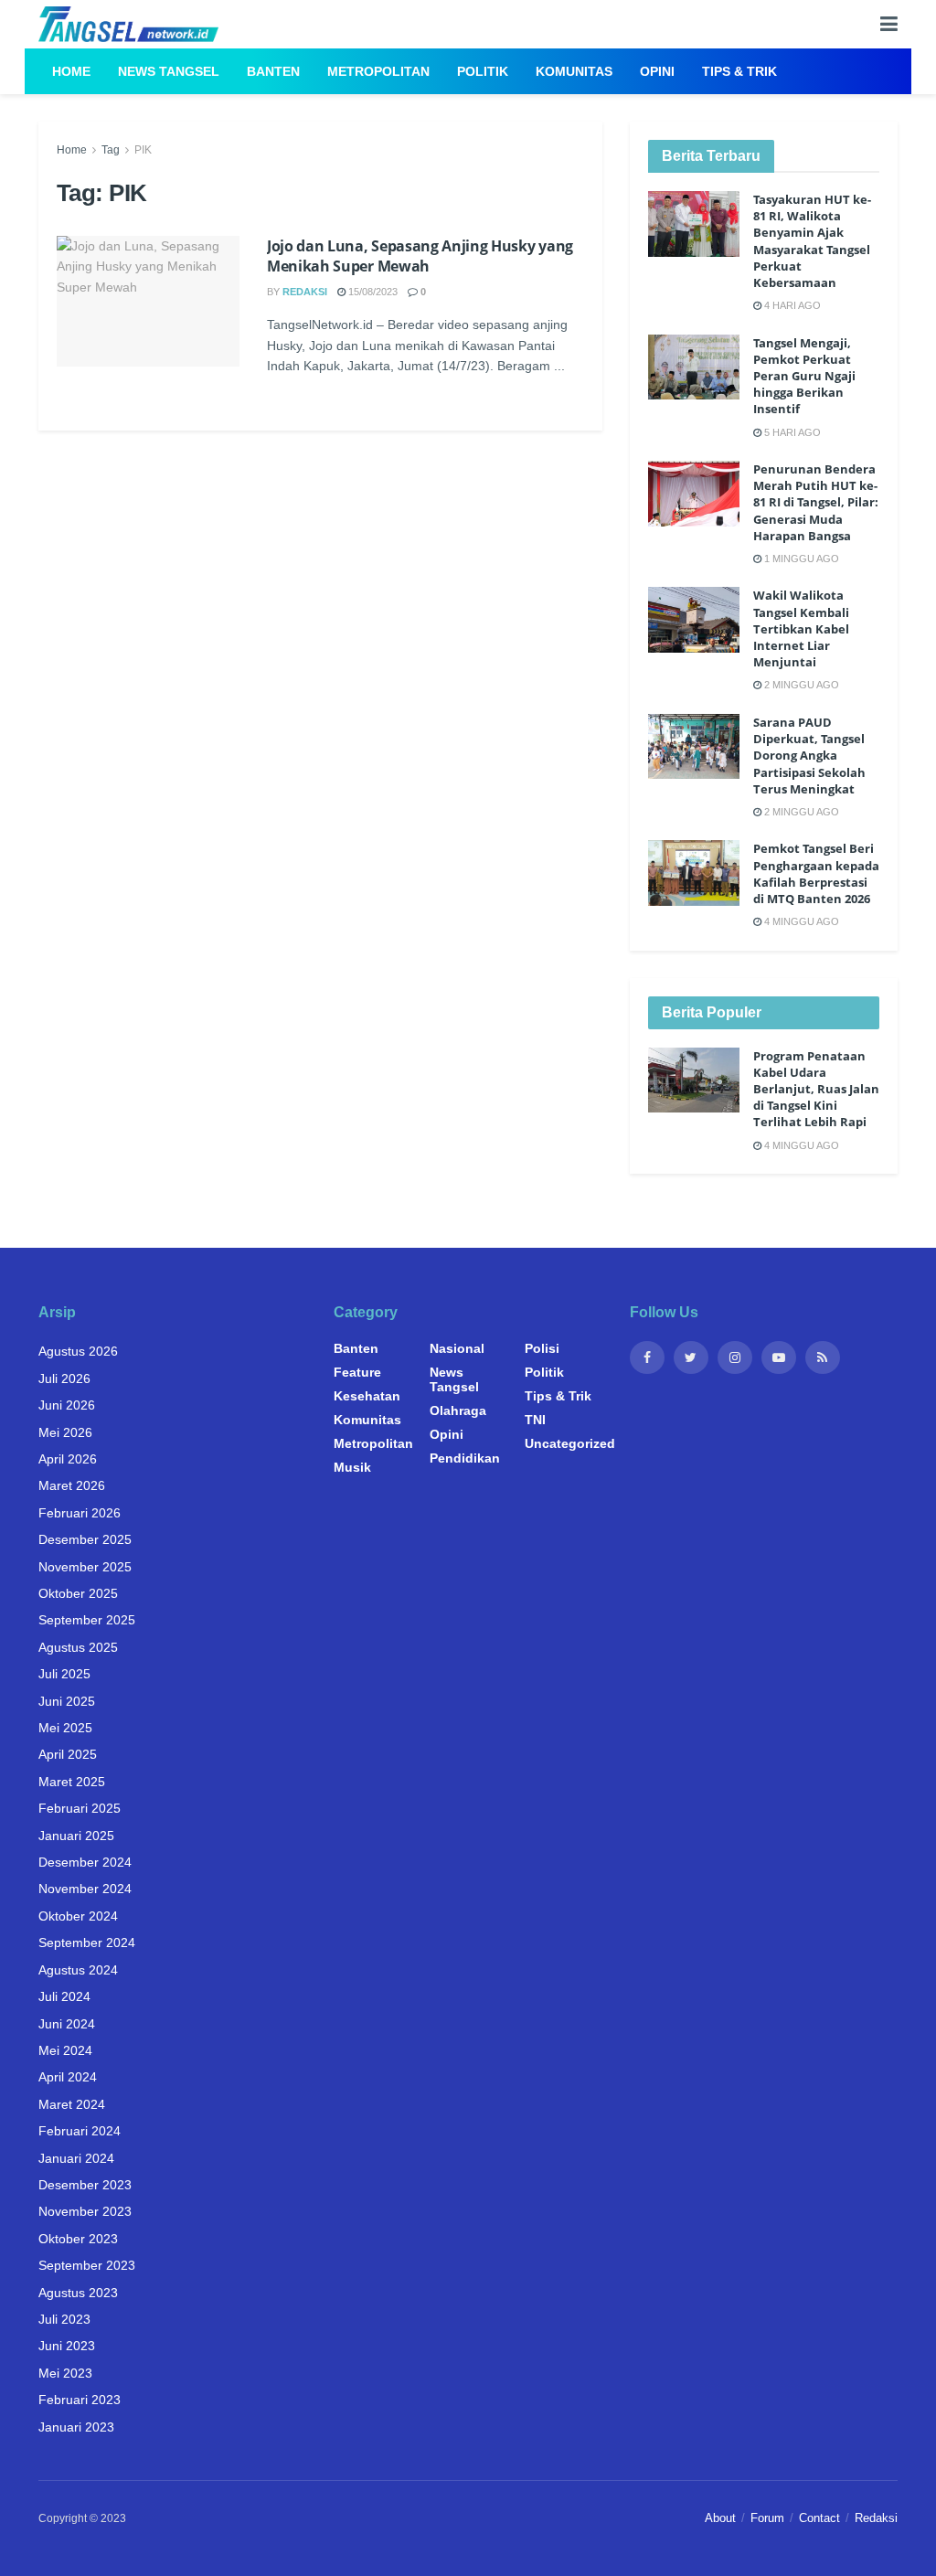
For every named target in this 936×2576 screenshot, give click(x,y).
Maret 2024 (72, 2104)
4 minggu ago (800, 921)
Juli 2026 (64, 1378)
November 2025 (85, 1567)
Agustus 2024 (78, 1970)
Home (71, 71)
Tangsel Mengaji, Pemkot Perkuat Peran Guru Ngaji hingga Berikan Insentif (804, 376)
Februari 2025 (80, 1808)
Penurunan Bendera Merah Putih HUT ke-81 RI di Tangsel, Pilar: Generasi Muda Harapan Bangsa (816, 502)
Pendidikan (465, 1458)
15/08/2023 (372, 292)
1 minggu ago (800, 559)
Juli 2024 (64, 1996)
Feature (357, 1372)
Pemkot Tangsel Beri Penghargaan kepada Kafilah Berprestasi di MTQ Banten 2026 (816, 873)
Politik (483, 71)
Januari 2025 (76, 1836)
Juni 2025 (67, 1701)
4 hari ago (791, 305)
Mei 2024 (65, 2050)
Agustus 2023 (78, 2293)
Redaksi (305, 292)
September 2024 (87, 1943)
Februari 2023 (80, 2400)
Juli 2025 (64, 1674)
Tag (111, 150)
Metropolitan (378, 71)
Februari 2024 (80, 2131)
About (720, 2518)
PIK (143, 150)
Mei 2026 (65, 1432)
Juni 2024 (67, 2024)
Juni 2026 (67, 1405)
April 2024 (68, 2077)
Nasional (457, 1348)
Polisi (542, 1348)
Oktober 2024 (78, 1916)
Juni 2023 (67, 2346)
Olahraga (458, 1410)
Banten (273, 71)
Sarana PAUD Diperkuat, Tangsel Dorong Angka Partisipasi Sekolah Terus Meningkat (809, 756)
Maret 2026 (72, 1485)
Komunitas (574, 71)
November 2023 (85, 2211)
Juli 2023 (64, 2319)
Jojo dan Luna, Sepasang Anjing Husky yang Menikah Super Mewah (420, 256)
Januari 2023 (76, 2427)
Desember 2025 (85, 1539)
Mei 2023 (65, 2373)
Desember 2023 (85, 2185)
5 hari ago (791, 432)
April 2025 (68, 1754)
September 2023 (87, 2265)
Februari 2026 (80, 1513)
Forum (767, 2518)
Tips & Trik (739, 71)
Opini (657, 71)
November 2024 (85, 1889)
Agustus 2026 (78, 1351)
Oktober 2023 (78, 2239)
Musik (352, 1467)
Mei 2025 (65, 1728)
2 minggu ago (800, 685)
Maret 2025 (72, 1782)
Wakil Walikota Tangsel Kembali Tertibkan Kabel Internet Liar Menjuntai (801, 628)
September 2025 (87, 1620)
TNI (535, 1420)
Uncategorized (570, 1443)
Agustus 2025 (78, 1647)
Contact (819, 2518)
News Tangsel (169, 71)
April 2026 (68, 1459)
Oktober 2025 (78, 1593)
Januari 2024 (76, 2158)
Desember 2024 (85, 1862)
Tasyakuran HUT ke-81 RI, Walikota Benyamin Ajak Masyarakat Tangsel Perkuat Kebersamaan (812, 241)
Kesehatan (367, 1396)
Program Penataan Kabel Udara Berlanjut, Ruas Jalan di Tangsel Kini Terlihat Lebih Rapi (816, 1089)
